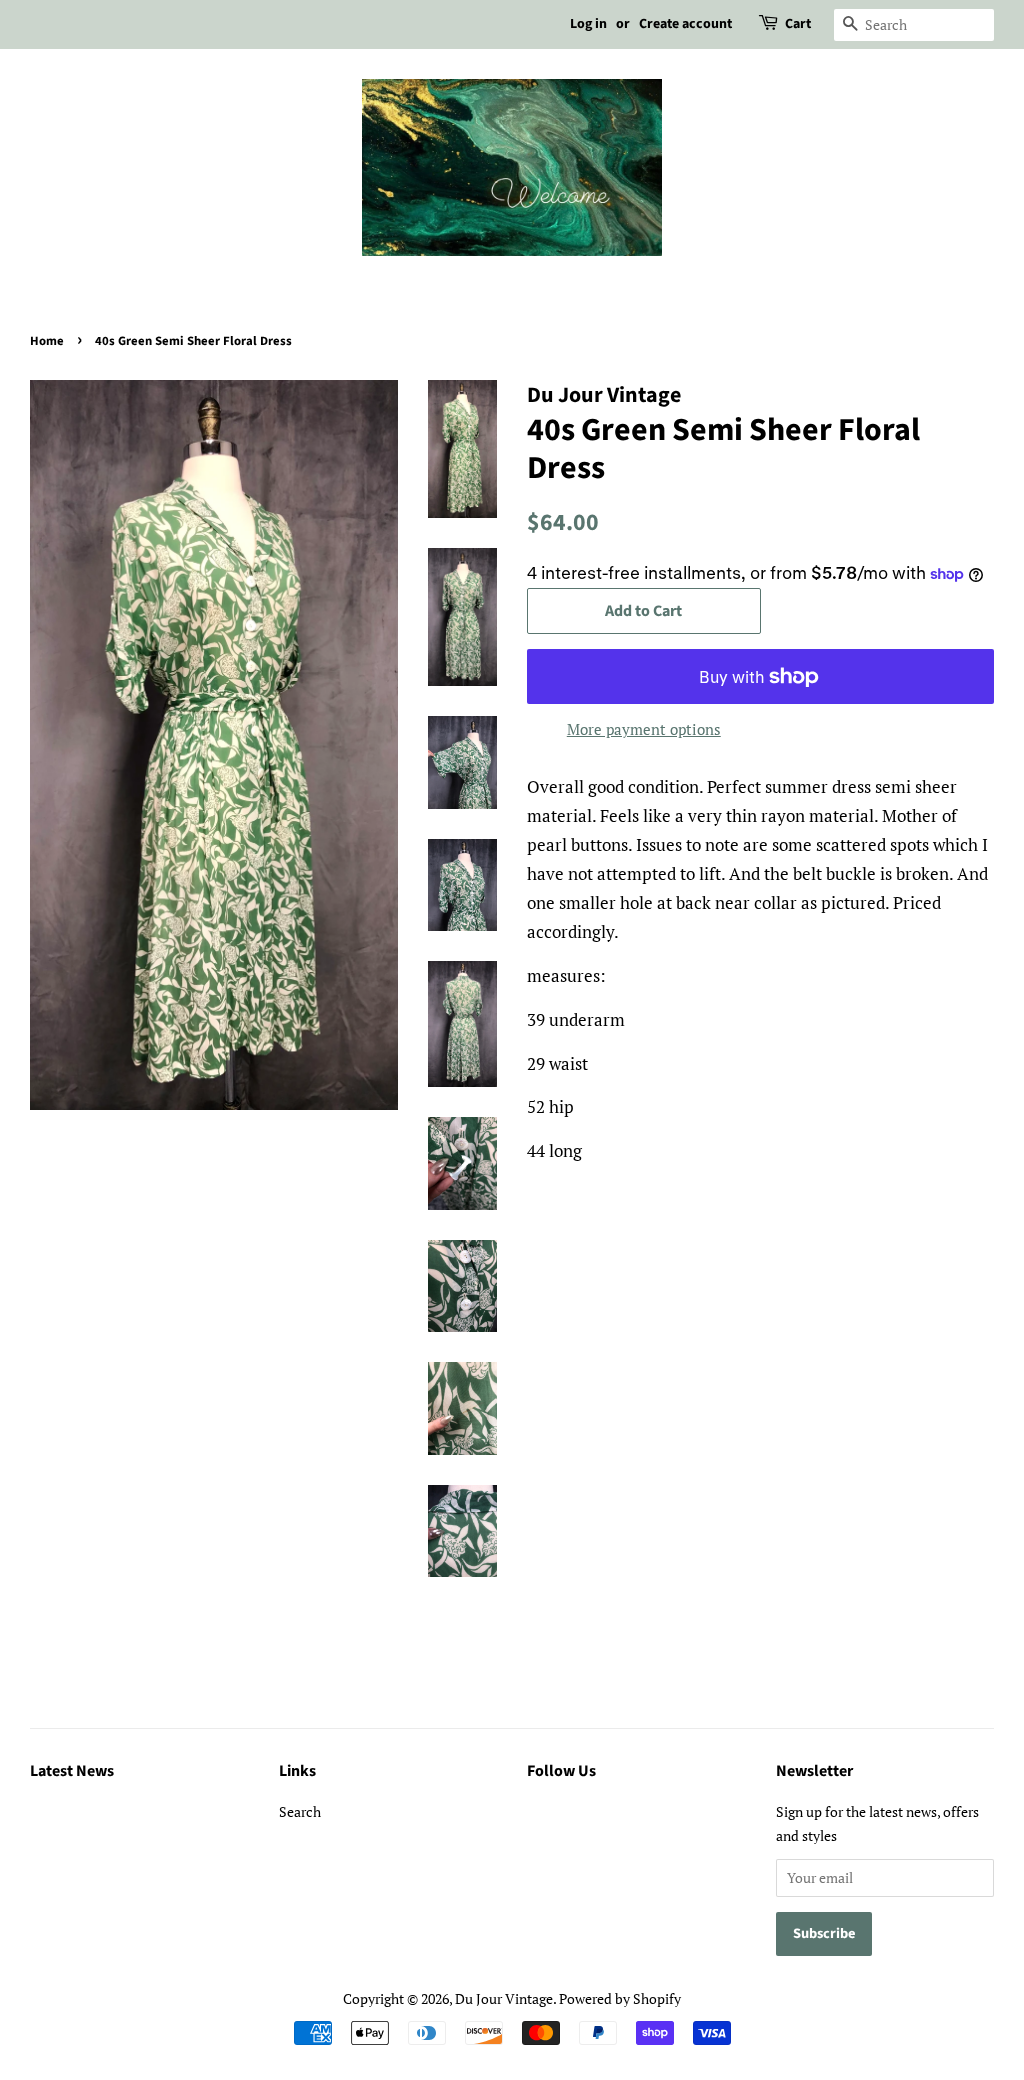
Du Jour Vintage (504, 1998)
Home (47, 341)
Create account (685, 24)
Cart (798, 24)
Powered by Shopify (620, 1998)
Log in (588, 24)
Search (300, 1811)
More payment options (644, 729)
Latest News (72, 1771)
